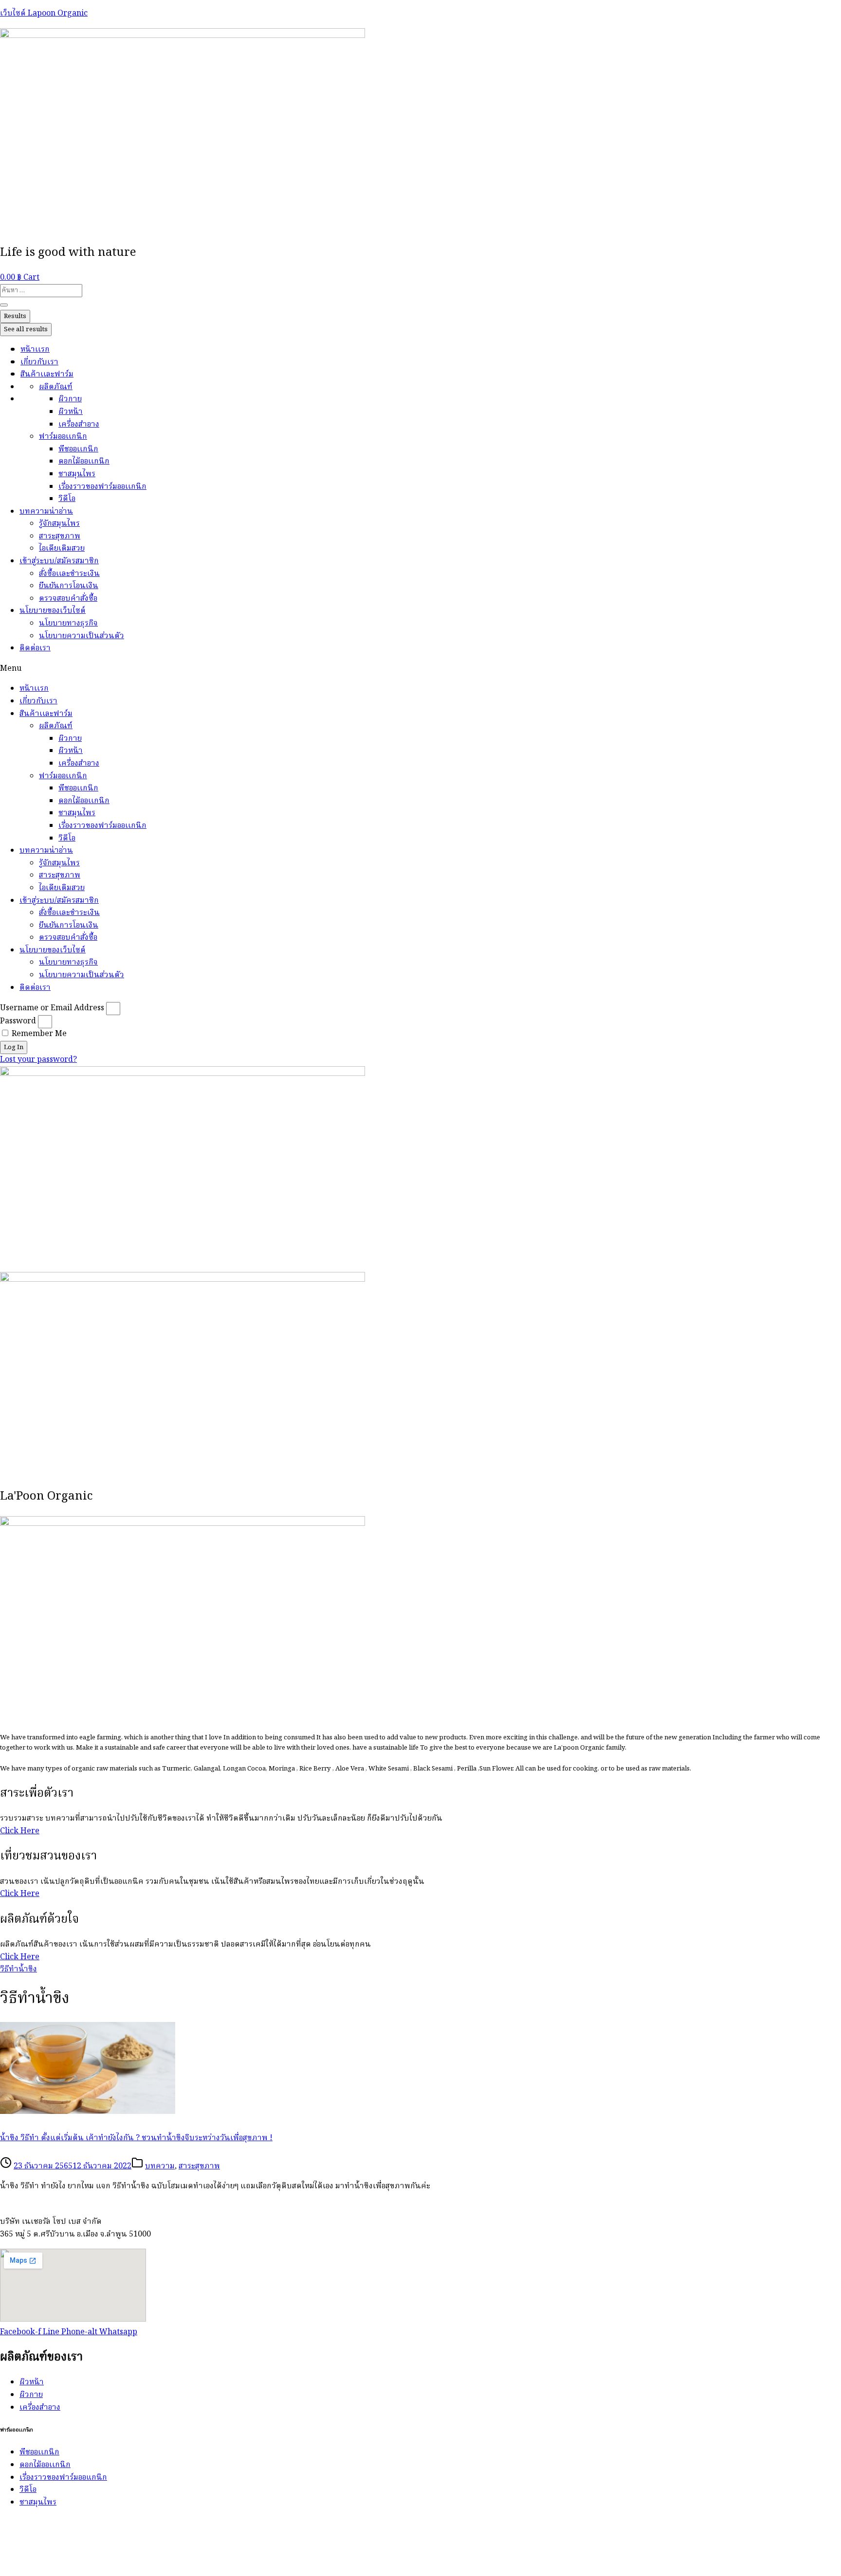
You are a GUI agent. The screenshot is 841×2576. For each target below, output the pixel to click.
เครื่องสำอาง (79, 425)
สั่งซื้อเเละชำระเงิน (69, 574)
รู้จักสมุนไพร (59, 524)
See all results (26, 330)
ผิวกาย (70, 399)
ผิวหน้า (71, 412)
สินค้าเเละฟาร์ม (47, 375)
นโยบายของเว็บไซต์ (53, 611)
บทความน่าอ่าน (46, 512)
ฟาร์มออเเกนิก (63, 437)
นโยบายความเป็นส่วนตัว (82, 636)
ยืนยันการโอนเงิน (69, 586)
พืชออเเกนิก (78, 449)
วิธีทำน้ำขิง (18, 1969)
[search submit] (4, 305)
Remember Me (38, 1034)
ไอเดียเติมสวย (62, 549)
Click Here (20, 1831)
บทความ (160, 2166)
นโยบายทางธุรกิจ (68, 624)
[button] (420, 669)
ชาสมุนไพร (77, 474)
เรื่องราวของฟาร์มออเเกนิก (102, 487)
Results (15, 316)
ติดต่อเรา (35, 648)
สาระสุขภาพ (60, 537)
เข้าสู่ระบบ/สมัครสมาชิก (59, 561)
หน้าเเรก (35, 350)
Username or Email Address (52, 1008)
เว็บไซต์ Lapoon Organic (44, 14)
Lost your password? (38, 1060)
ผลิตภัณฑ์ (56, 387)
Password (18, 1021)
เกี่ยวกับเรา (39, 362)
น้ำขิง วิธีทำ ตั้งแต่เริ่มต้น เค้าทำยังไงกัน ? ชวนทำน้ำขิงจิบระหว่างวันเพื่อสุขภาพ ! (136, 2138)
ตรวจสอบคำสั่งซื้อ (68, 599)
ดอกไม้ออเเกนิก (84, 462)
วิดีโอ (67, 499)
